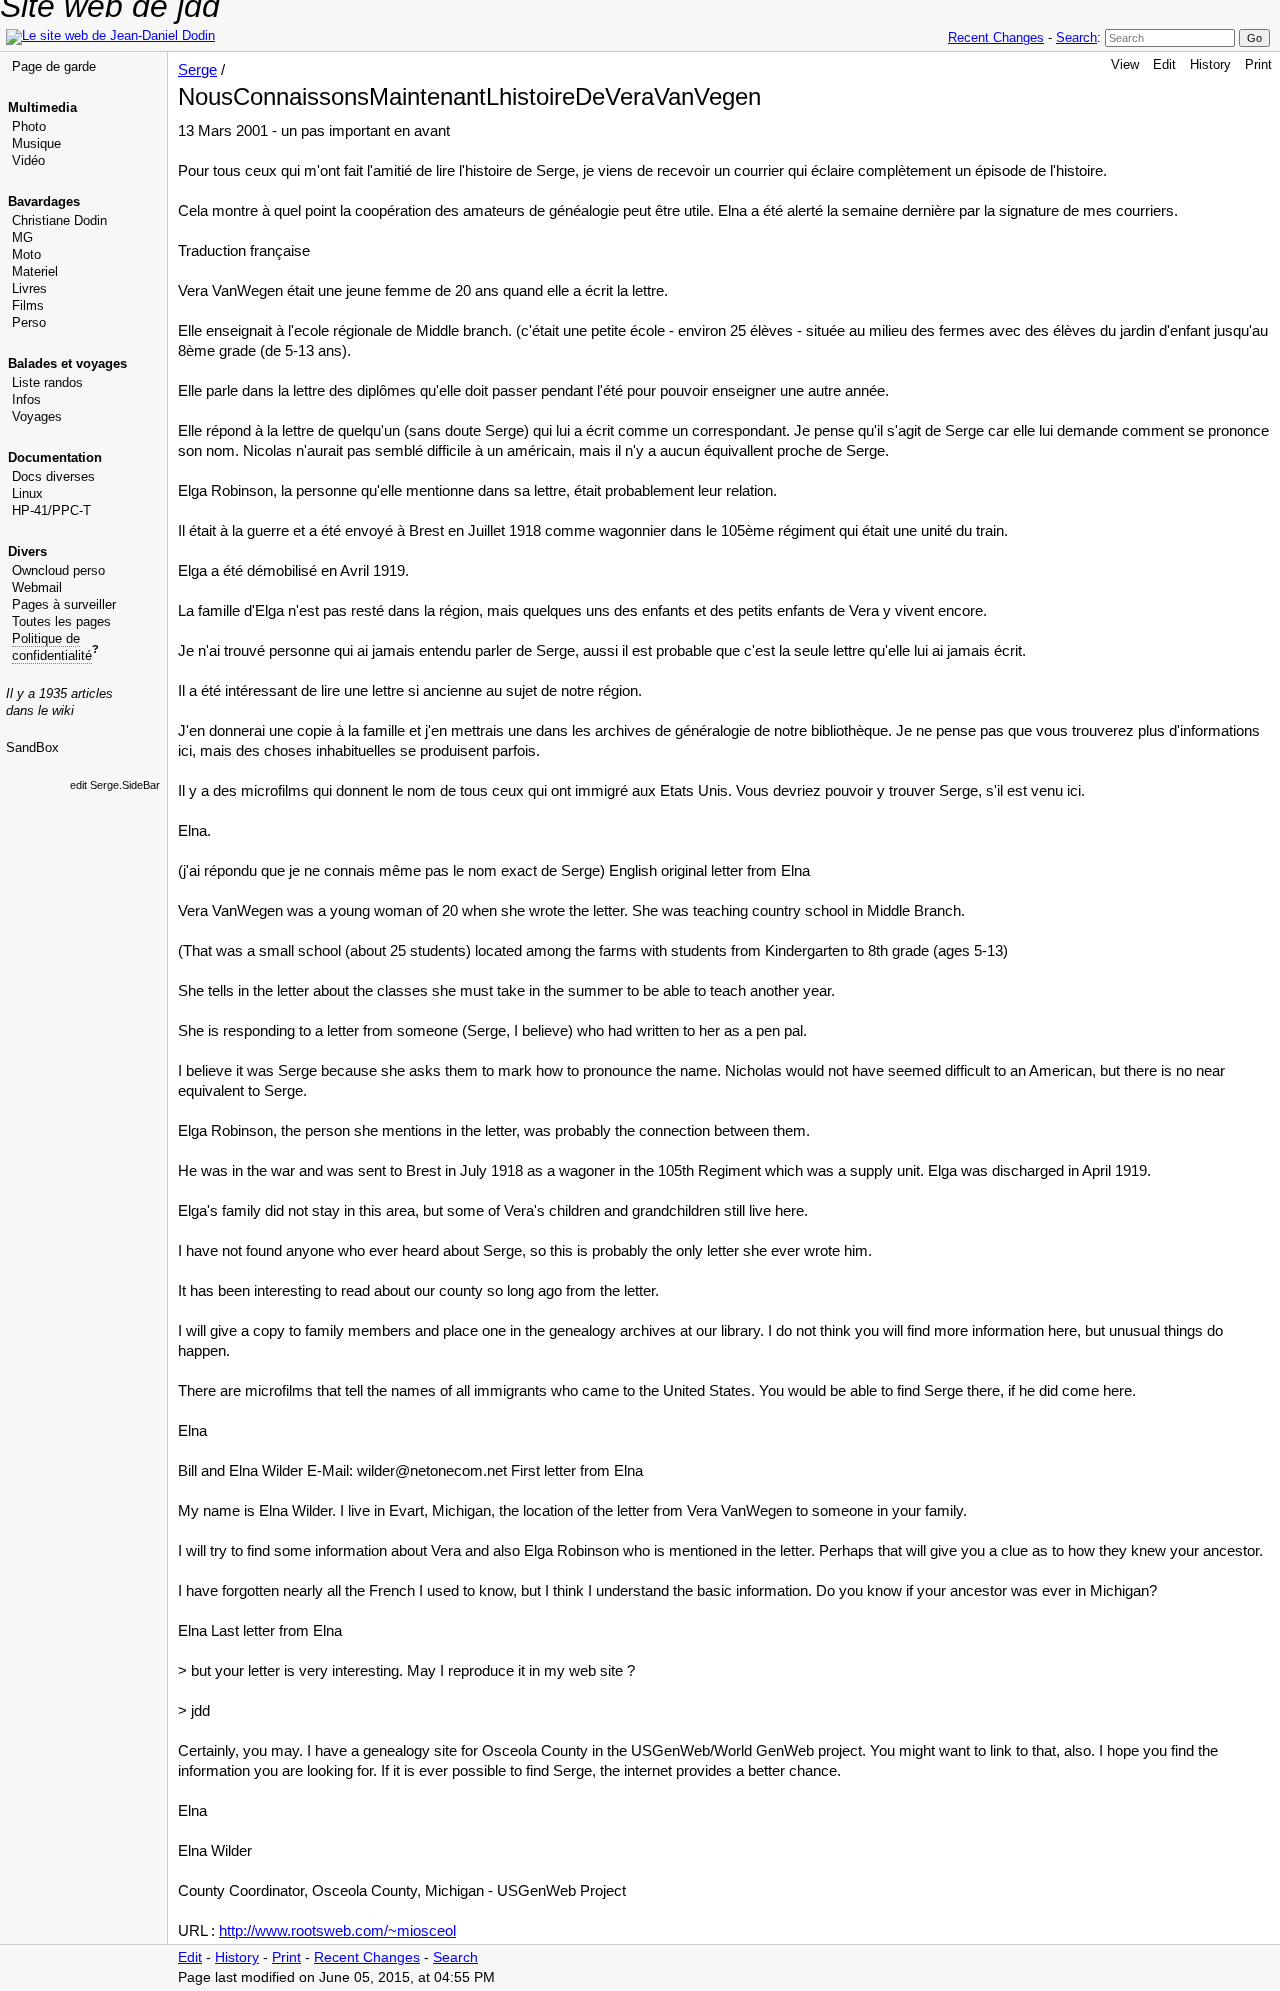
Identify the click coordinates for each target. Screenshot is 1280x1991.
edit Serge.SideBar (115, 785)
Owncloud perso (58, 570)
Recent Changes (996, 37)
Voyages (37, 416)
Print (1258, 64)
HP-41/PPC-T (51, 510)
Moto (26, 254)
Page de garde (54, 66)
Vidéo (28, 160)
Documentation (55, 457)
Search (1076, 37)
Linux (27, 493)
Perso (29, 322)
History (1210, 64)
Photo (29, 126)
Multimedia (42, 107)
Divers (27, 551)
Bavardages (44, 201)
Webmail (37, 587)
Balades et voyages (67, 363)
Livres (29, 288)
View (1125, 64)
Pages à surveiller (64, 604)
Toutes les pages (61, 621)
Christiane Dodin (59, 220)
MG (22, 237)
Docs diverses (53, 476)
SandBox (32, 747)
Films (28, 305)
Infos (26, 399)
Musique (36, 143)
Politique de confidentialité (52, 647)
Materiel (35, 271)
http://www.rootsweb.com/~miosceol (337, 1930)
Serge (197, 69)
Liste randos (47, 382)
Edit (1164, 64)
